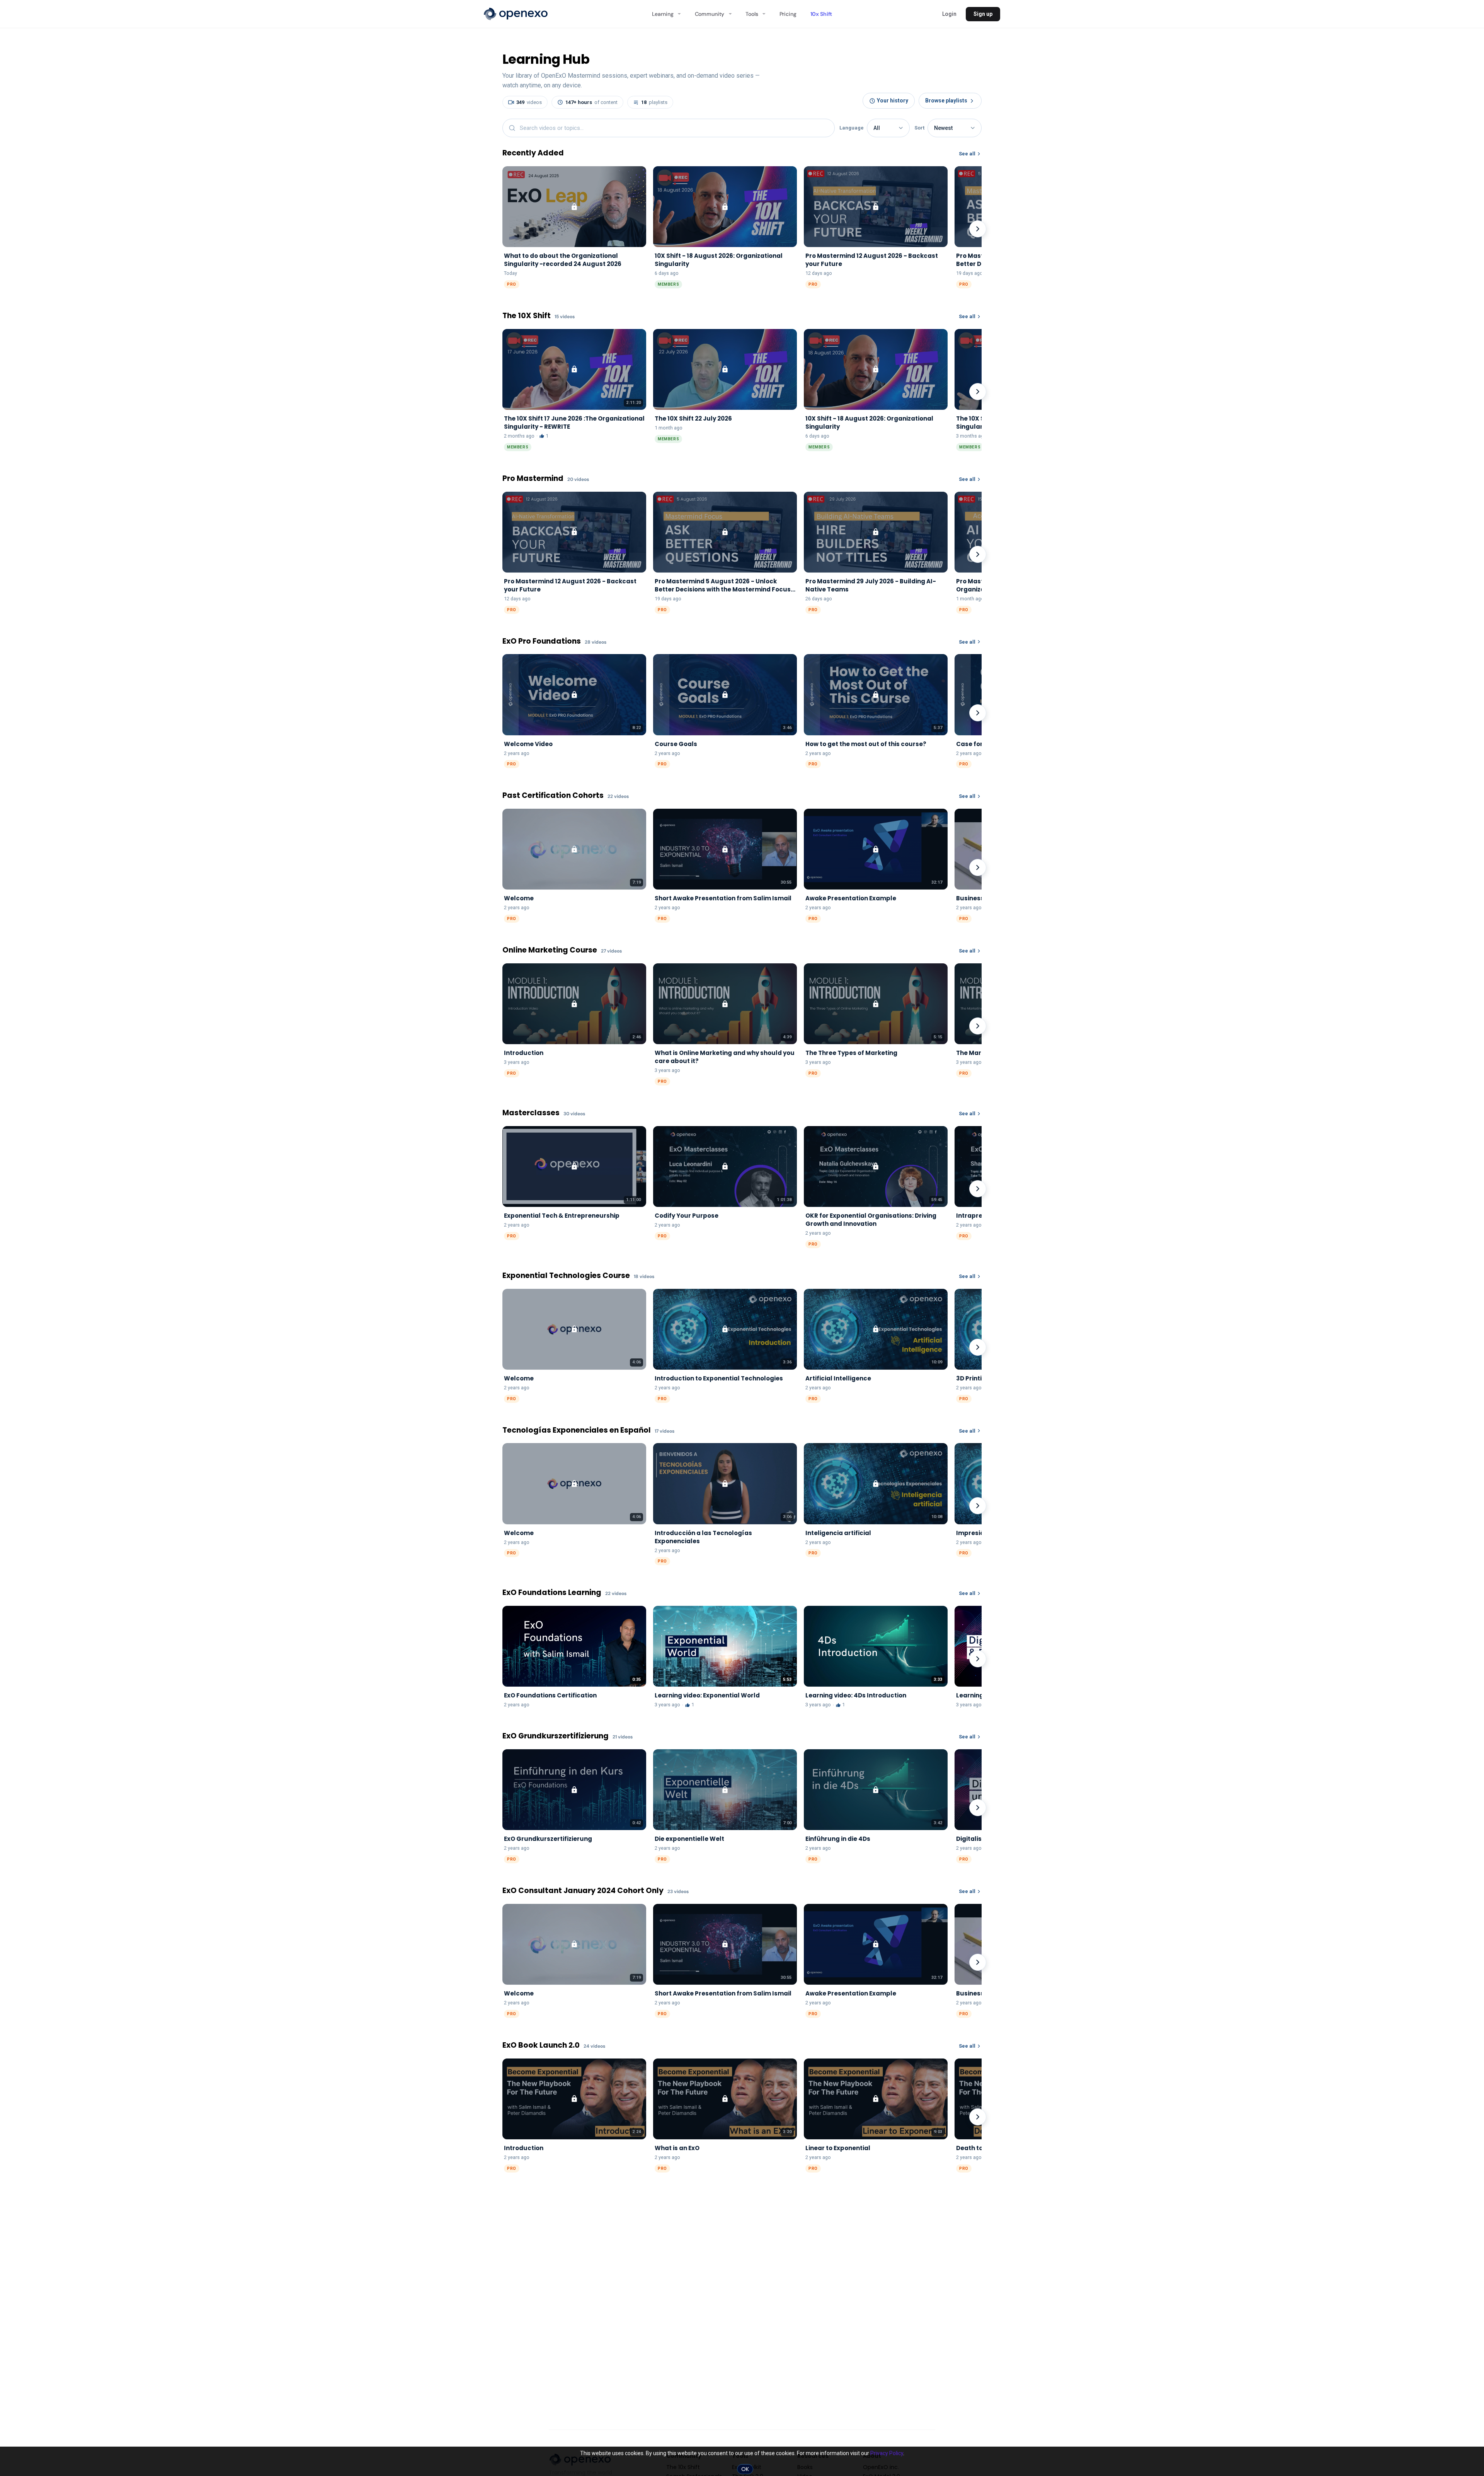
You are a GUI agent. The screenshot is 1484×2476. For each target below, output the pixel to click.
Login (949, 14)
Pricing (788, 14)
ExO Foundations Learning (552, 1593)
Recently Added (533, 153)
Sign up (983, 14)
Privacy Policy (887, 2453)
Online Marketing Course (550, 950)
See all (967, 154)
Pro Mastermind (533, 479)
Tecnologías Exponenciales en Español (577, 1431)
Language (852, 128)
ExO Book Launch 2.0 (541, 2046)
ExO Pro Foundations (542, 642)
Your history (893, 101)
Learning (663, 14)
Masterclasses (531, 1113)
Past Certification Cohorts (553, 796)
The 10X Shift (527, 316)
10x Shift (821, 14)
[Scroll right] (978, 229)
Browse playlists (946, 101)
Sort (919, 128)
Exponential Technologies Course (566, 1276)
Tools (752, 14)
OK (745, 2469)
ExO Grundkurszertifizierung (556, 1736)
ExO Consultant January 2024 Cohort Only (583, 1891)
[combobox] (669, 128)
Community (710, 14)
